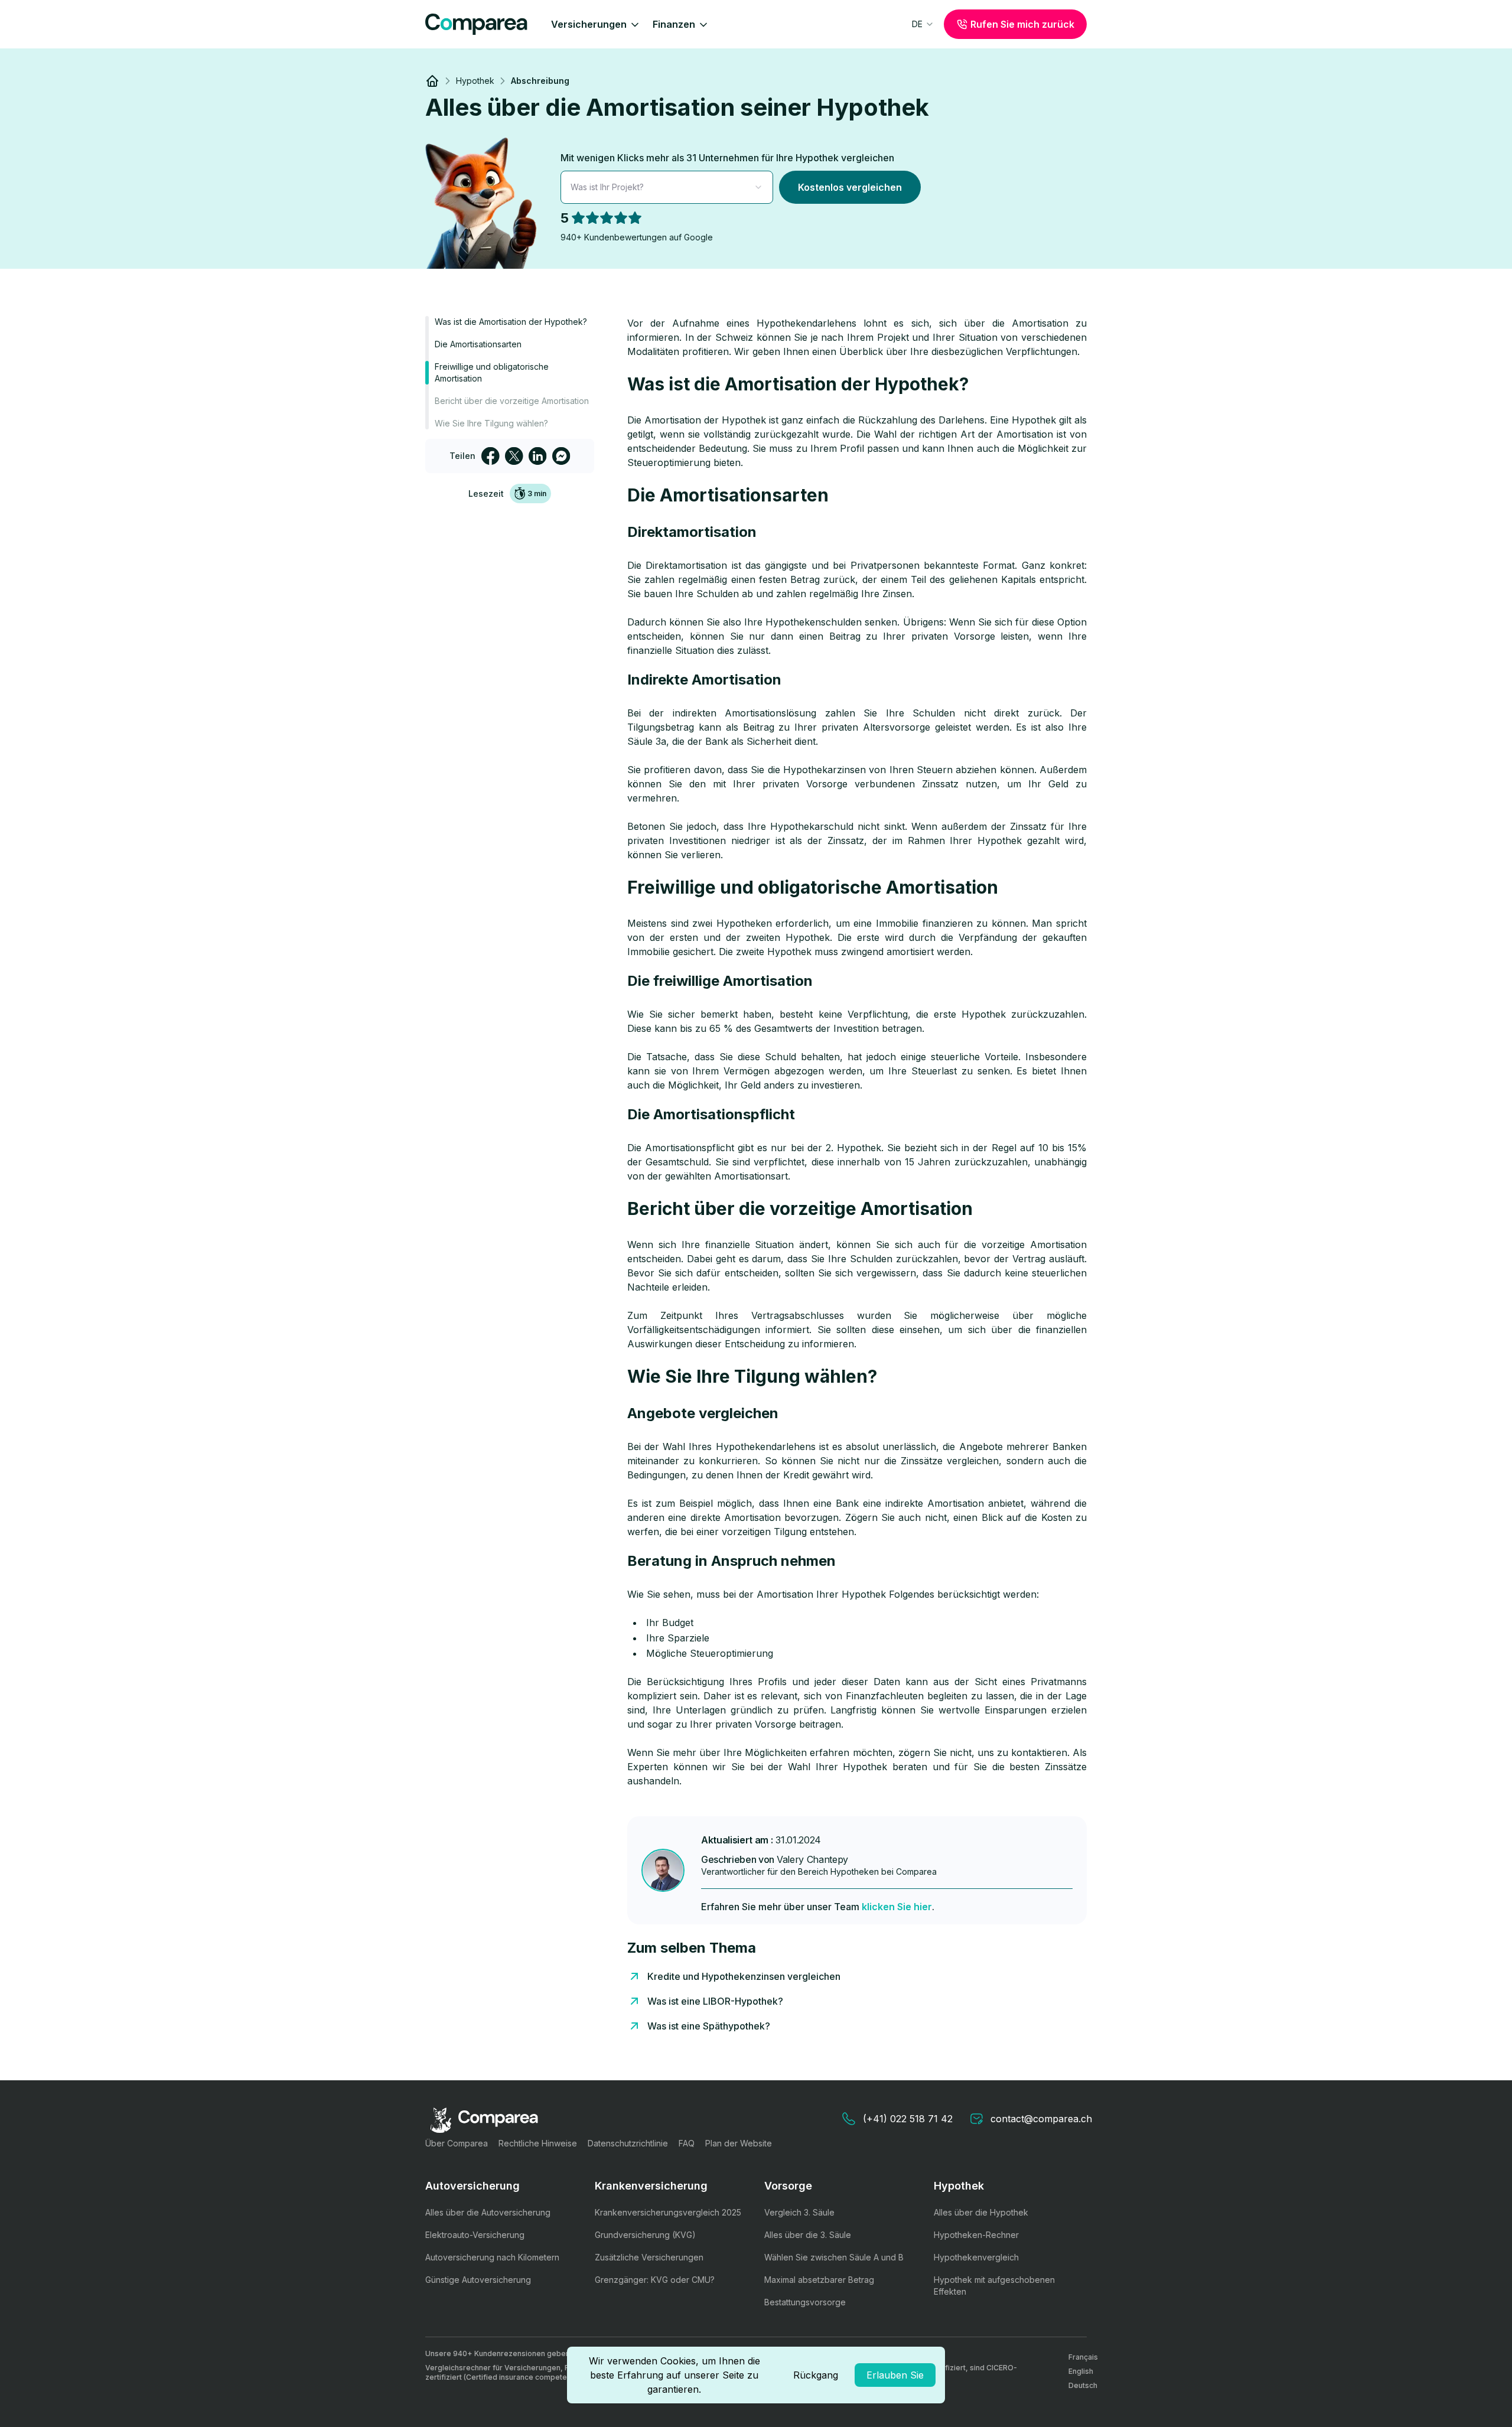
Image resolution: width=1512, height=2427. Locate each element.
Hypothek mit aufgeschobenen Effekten (994, 2286)
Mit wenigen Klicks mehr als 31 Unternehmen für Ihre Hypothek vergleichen (727, 158)
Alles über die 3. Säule (808, 2235)
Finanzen (674, 24)
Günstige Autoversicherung (478, 2280)
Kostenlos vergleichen (850, 187)
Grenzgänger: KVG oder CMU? (655, 2280)
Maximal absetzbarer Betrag (819, 2280)
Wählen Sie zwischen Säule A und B (834, 2257)
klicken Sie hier (897, 1907)
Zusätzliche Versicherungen (649, 2257)
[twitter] (514, 456)
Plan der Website (739, 2143)
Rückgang (816, 2375)
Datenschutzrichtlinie (628, 2143)
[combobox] (923, 24)
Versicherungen (589, 24)
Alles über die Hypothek (981, 2212)
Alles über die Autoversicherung (488, 2212)
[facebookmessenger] (561, 456)
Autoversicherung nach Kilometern (492, 2257)
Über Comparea (457, 2143)
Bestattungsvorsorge (805, 2302)
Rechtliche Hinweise (538, 2143)
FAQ (687, 2143)
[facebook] (490, 456)
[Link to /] (432, 81)
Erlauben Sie (895, 2375)
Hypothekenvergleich (976, 2257)
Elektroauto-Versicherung (475, 2235)
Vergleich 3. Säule (799, 2212)
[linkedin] (537, 456)
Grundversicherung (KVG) (645, 2235)
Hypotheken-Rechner (976, 2235)
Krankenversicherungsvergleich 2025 (668, 2212)
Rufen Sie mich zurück (1022, 24)
